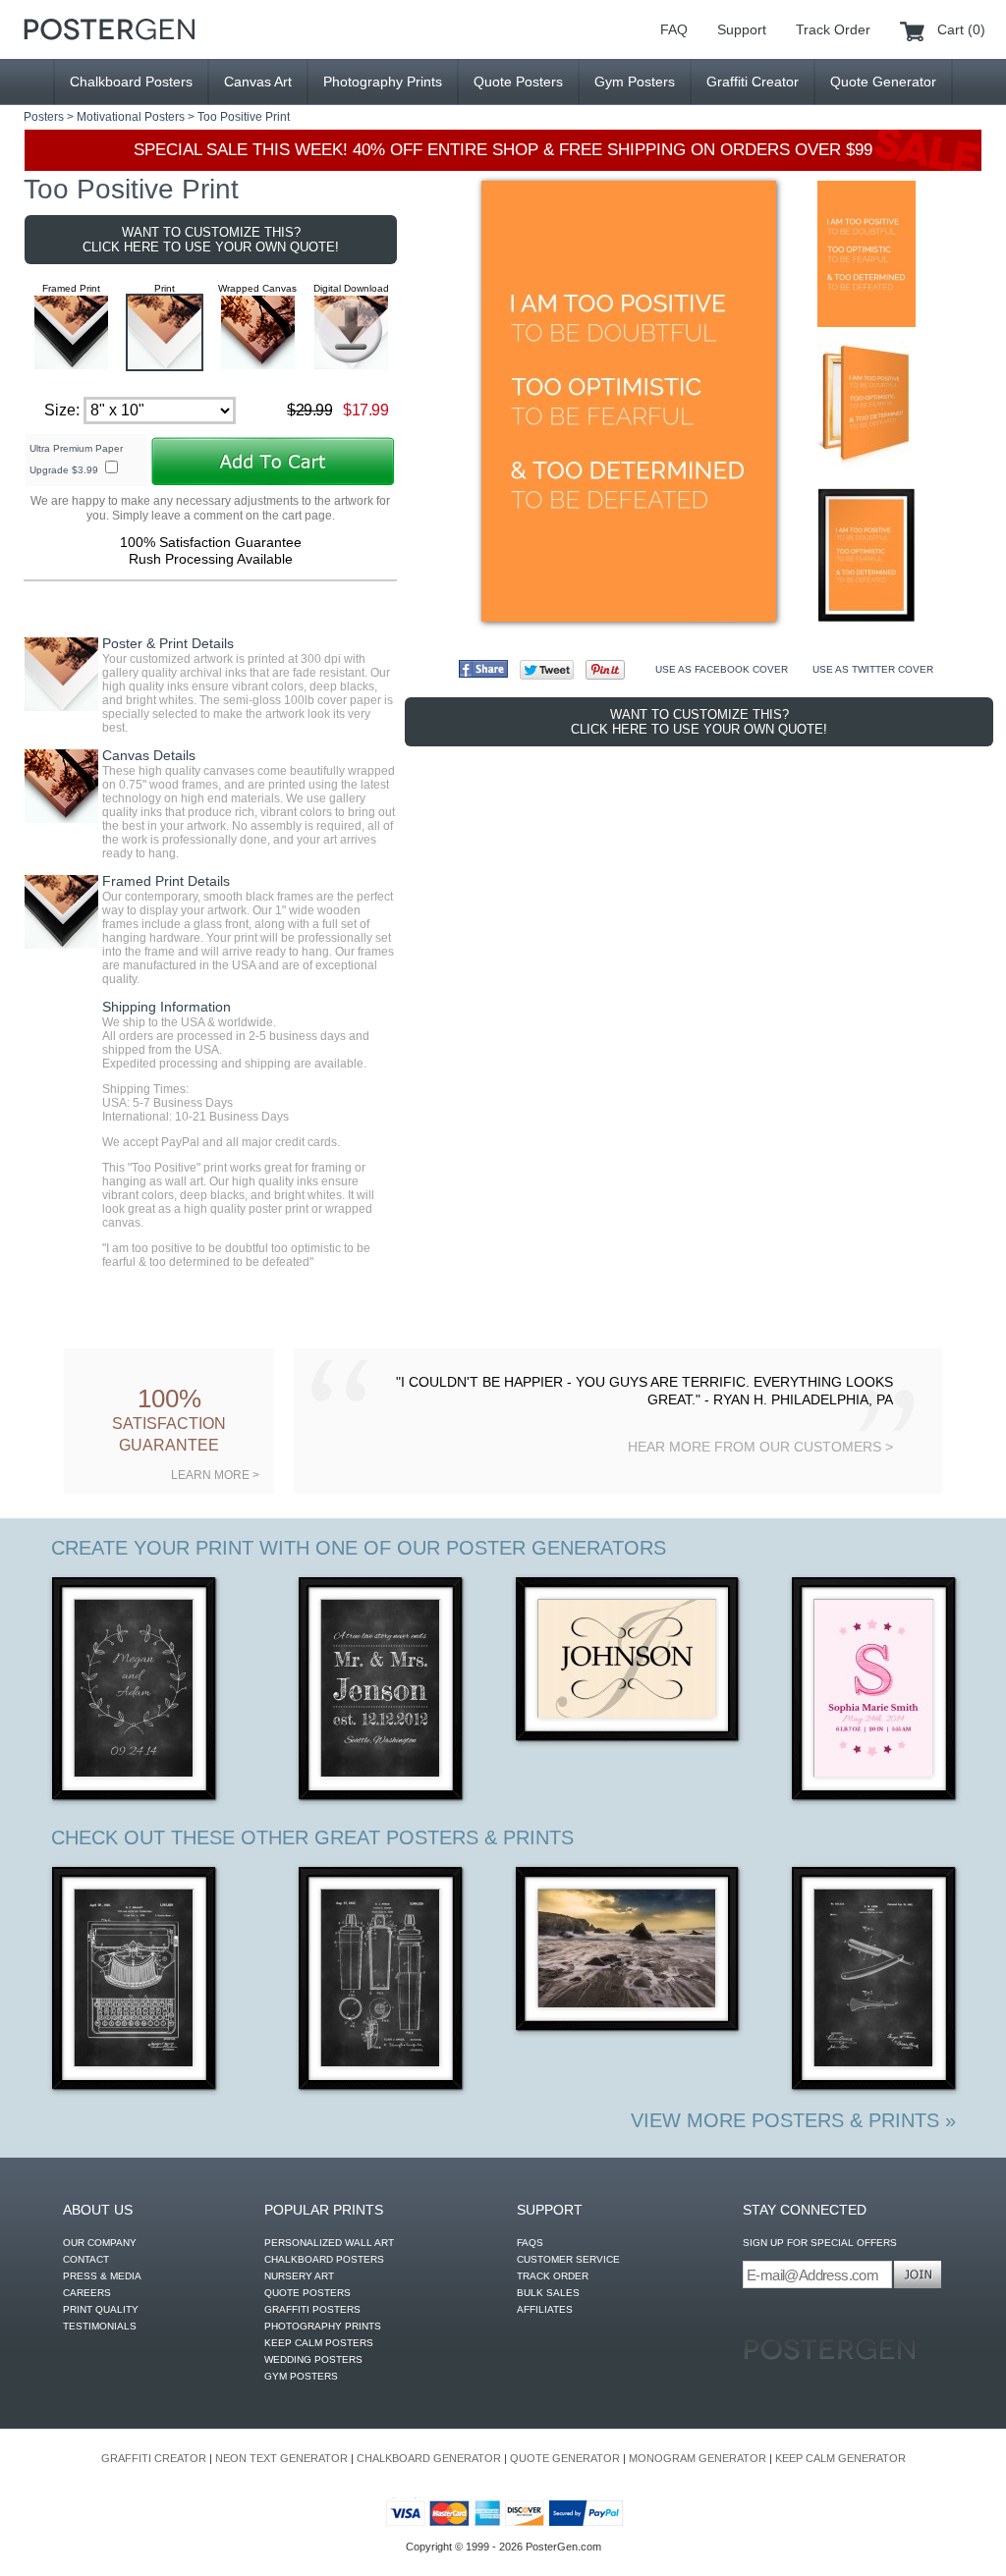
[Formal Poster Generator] (628, 1661)
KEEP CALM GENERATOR (840, 2458)
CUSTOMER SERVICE (568, 2259)
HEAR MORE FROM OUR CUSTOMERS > (760, 1447)
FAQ (674, 29)
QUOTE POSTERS (307, 2293)
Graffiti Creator (753, 82)
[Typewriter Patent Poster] (135, 1980)
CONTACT (86, 2259)
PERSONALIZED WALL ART (329, 2243)
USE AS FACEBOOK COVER (722, 669)
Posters (44, 117)
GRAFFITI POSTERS (312, 2309)
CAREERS (87, 2293)
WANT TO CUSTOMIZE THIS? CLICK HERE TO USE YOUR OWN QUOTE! (211, 240)
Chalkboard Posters (131, 82)
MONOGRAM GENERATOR (698, 2458)
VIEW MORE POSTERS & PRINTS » (793, 2120)
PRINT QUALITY (101, 2309)
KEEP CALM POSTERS (319, 2343)
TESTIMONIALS (100, 2326)
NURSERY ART (299, 2276)
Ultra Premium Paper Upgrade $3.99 (76, 459)
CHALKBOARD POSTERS (324, 2259)
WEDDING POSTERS (313, 2359)
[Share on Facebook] (483, 669)
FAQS (530, 2243)
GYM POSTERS (301, 2376)
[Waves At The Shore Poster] (628, 1951)
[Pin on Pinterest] (605, 670)
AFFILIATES (545, 2309)
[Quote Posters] (109, 29)
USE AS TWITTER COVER (873, 669)
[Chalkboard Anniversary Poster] (135, 1691)
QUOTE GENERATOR (565, 2458)
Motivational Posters (131, 117)
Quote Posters (518, 82)
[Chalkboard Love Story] (382, 1691)
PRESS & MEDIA (102, 2276)
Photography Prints (383, 82)
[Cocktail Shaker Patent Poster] (382, 1980)
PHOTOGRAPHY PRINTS (323, 2326)
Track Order (833, 29)
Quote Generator (883, 82)
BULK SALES (548, 2293)
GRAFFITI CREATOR (154, 2458)
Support (742, 29)
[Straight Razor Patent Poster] (875, 1980)
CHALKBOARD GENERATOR (429, 2458)
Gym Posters (635, 82)
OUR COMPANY (100, 2243)
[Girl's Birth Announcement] (875, 1691)
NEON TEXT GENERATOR (281, 2458)
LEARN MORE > (215, 1475)
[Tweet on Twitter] (547, 670)
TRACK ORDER (553, 2276)
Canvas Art (258, 82)
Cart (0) (961, 29)
